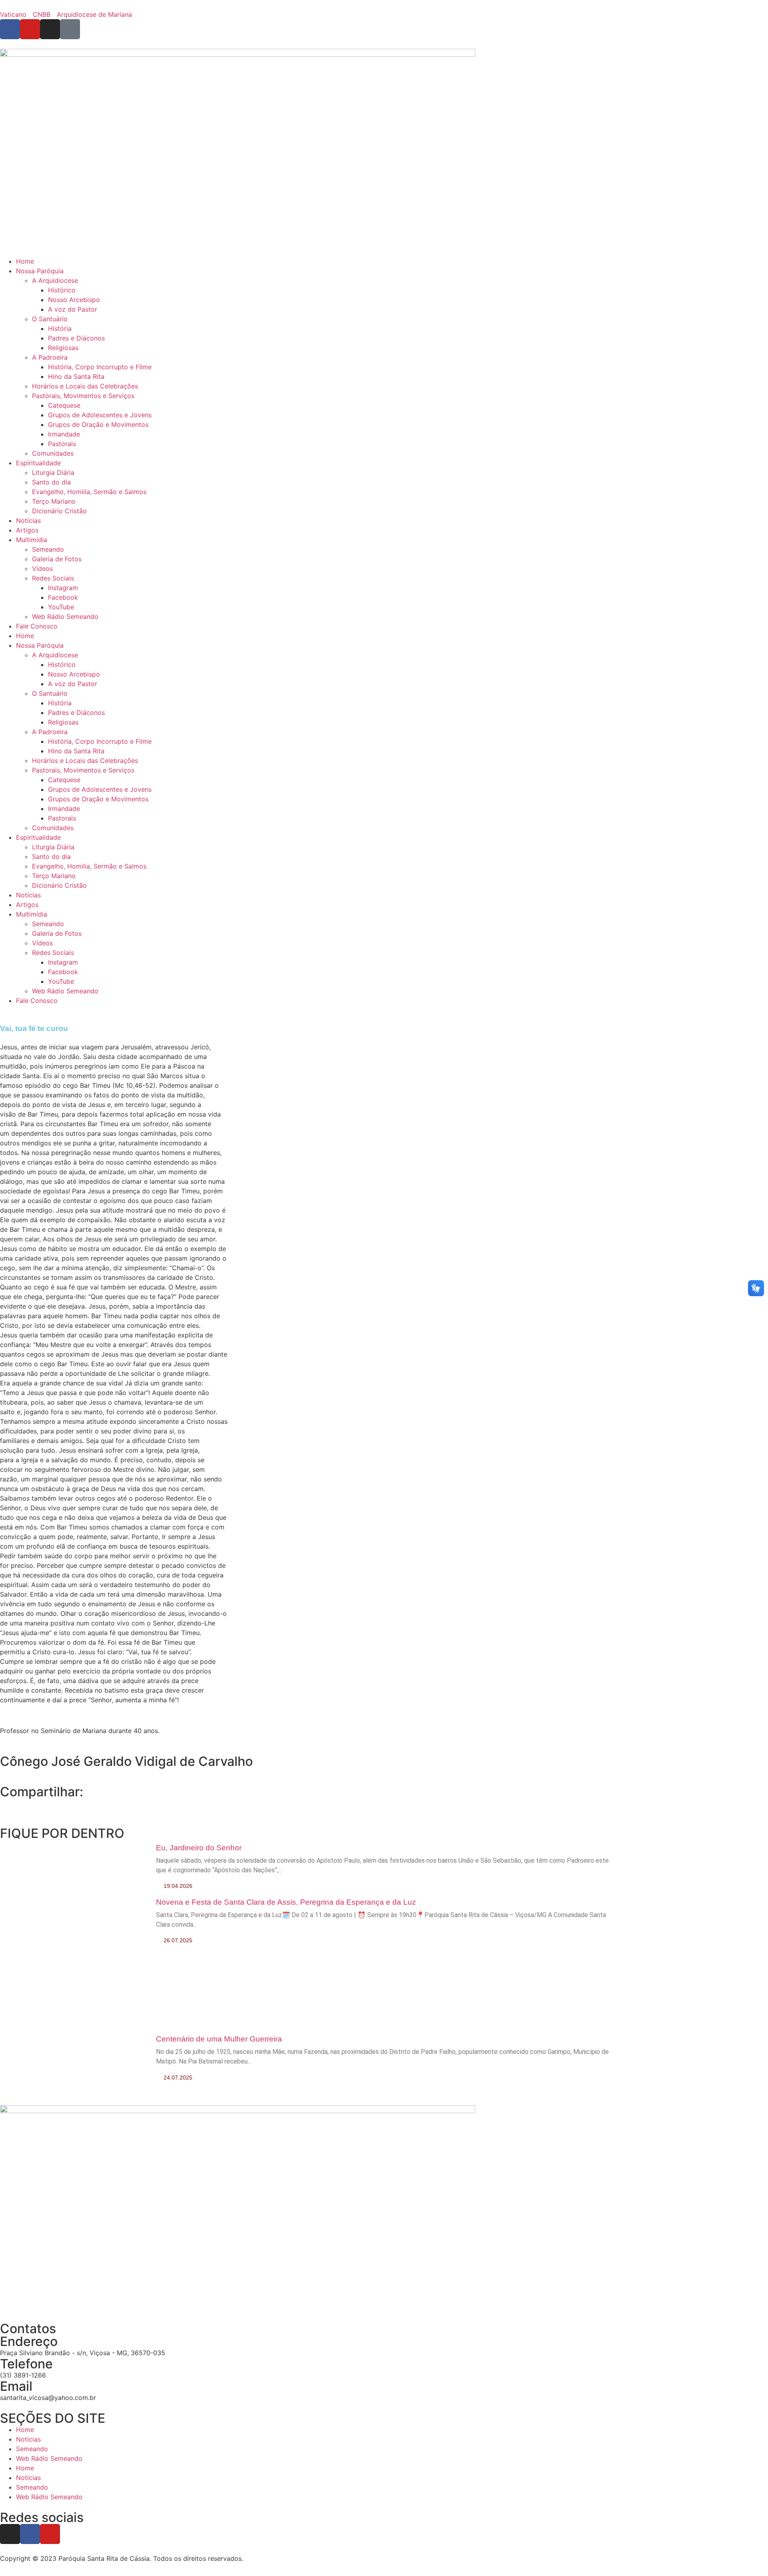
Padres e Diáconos (76, 338)
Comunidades (53, 453)
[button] (2, 1803)
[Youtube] (50, 2534)
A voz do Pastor (73, 309)
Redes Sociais (53, 578)
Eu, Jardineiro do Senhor (199, 1848)
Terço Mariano (54, 501)
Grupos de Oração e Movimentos (98, 424)
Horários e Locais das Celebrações (85, 386)
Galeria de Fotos (57, 559)
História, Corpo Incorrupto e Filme (100, 367)
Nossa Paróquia (40, 271)
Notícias (28, 520)
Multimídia (32, 540)
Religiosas (63, 348)
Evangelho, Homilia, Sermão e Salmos (89, 492)
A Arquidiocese (55, 280)
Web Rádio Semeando (65, 616)
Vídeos (42, 568)
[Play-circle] (70, 29)
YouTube (61, 607)
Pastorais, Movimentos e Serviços (83, 396)
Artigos (27, 530)
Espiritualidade (38, 463)
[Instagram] (10, 2534)
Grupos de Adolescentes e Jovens (100, 415)
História (60, 328)
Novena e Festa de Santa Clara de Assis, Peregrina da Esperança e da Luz (286, 1902)
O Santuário (50, 319)
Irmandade (64, 434)
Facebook (63, 597)
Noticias (28, 2439)
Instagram (63, 588)
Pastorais (62, 444)
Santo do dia (51, 482)
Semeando (48, 549)
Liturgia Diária (53, 472)
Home (25, 261)
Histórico (62, 290)
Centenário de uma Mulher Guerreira (219, 2039)
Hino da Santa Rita (76, 376)
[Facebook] (30, 2534)
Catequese (64, 405)
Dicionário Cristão (59, 511)
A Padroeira (50, 357)
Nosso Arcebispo (74, 300)
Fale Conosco (37, 626)
